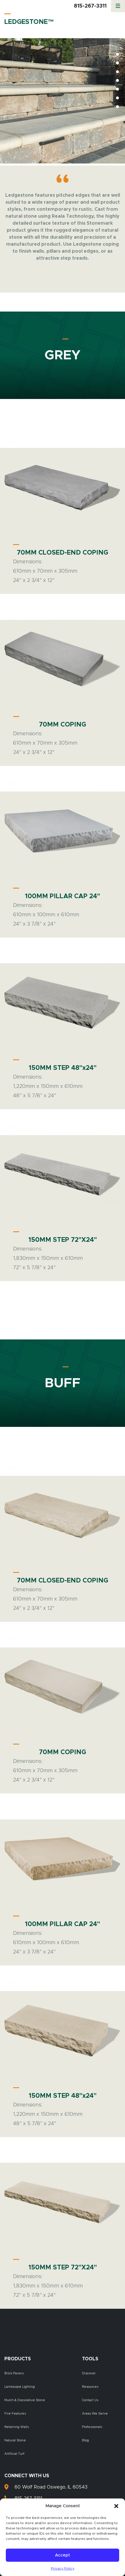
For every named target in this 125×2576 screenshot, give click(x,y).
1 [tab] (117, 54)
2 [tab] (117, 63)
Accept (63, 2555)
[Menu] (118, 6)
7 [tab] (117, 107)
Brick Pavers (14, 2373)
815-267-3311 (90, 6)
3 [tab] (117, 72)
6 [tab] (117, 98)
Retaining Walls (17, 2427)
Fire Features (15, 2414)
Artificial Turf (14, 2454)
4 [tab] (117, 80)
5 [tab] (117, 89)
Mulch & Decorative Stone (25, 2400)
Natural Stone (15, 2440)
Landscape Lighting (20, 2387)
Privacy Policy (63, 2568)
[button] (116, 2506)
